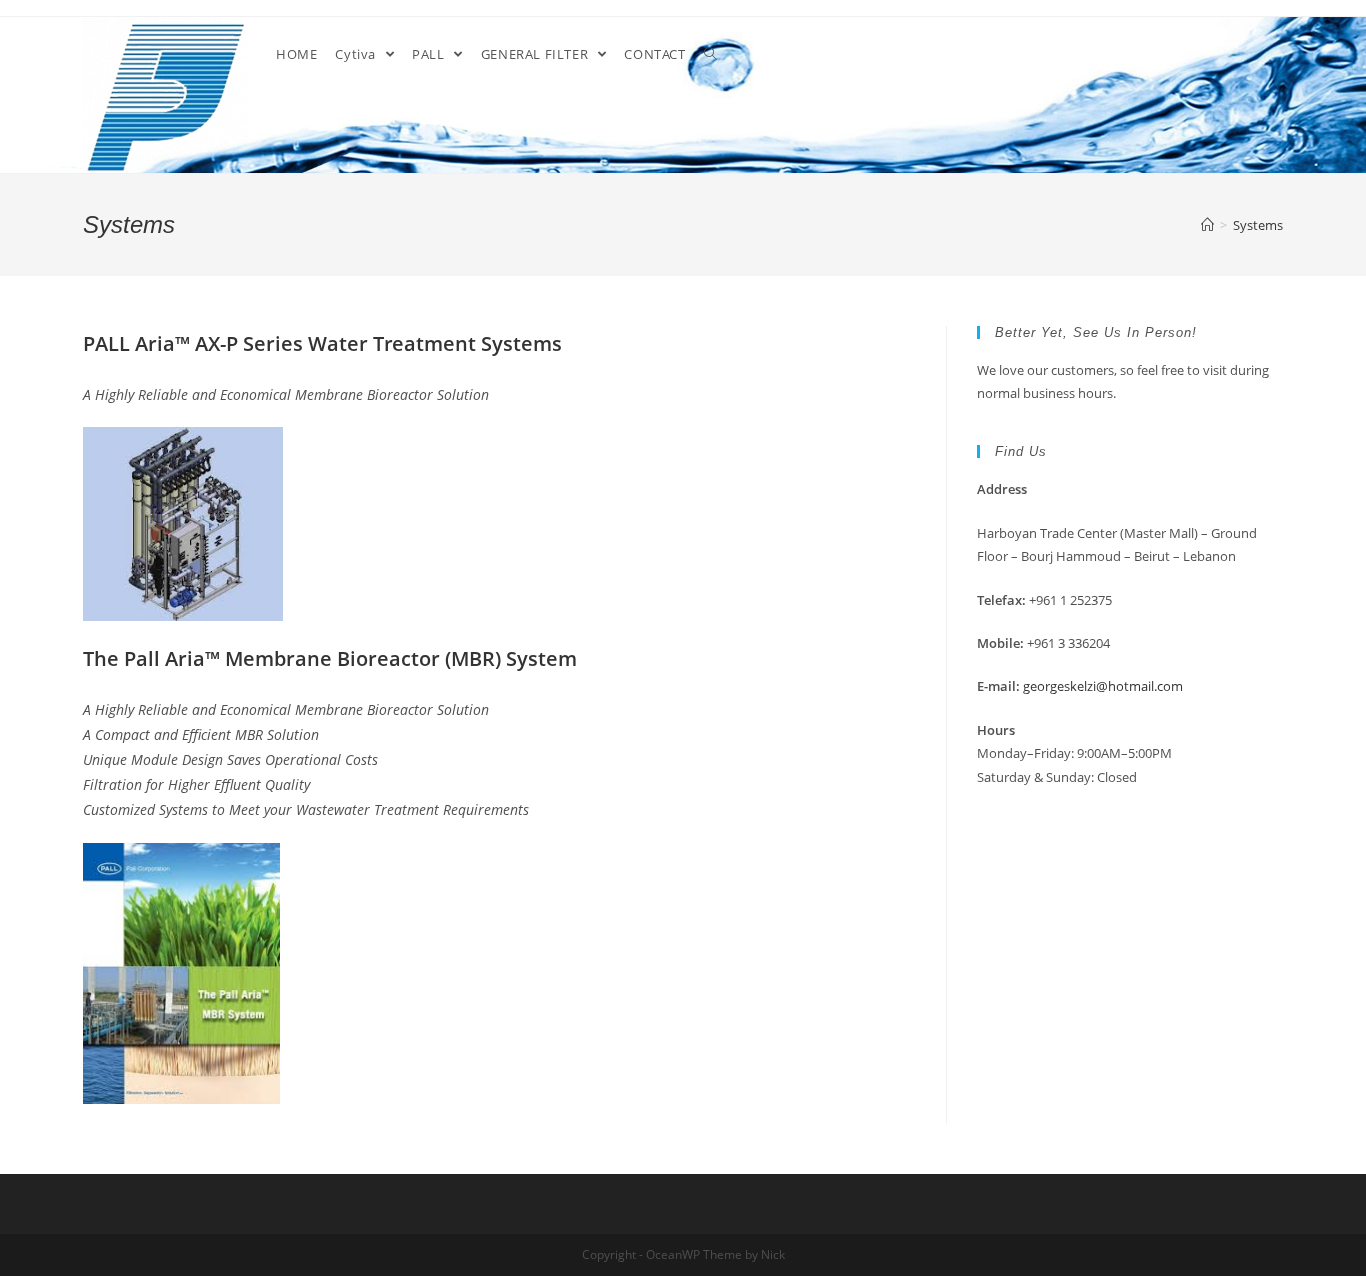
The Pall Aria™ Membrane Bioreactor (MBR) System (330, 658)
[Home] (1207, 225)
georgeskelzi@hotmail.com (1103, 686)
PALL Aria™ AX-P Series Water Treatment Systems (322, 343)
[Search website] (710, 54)
